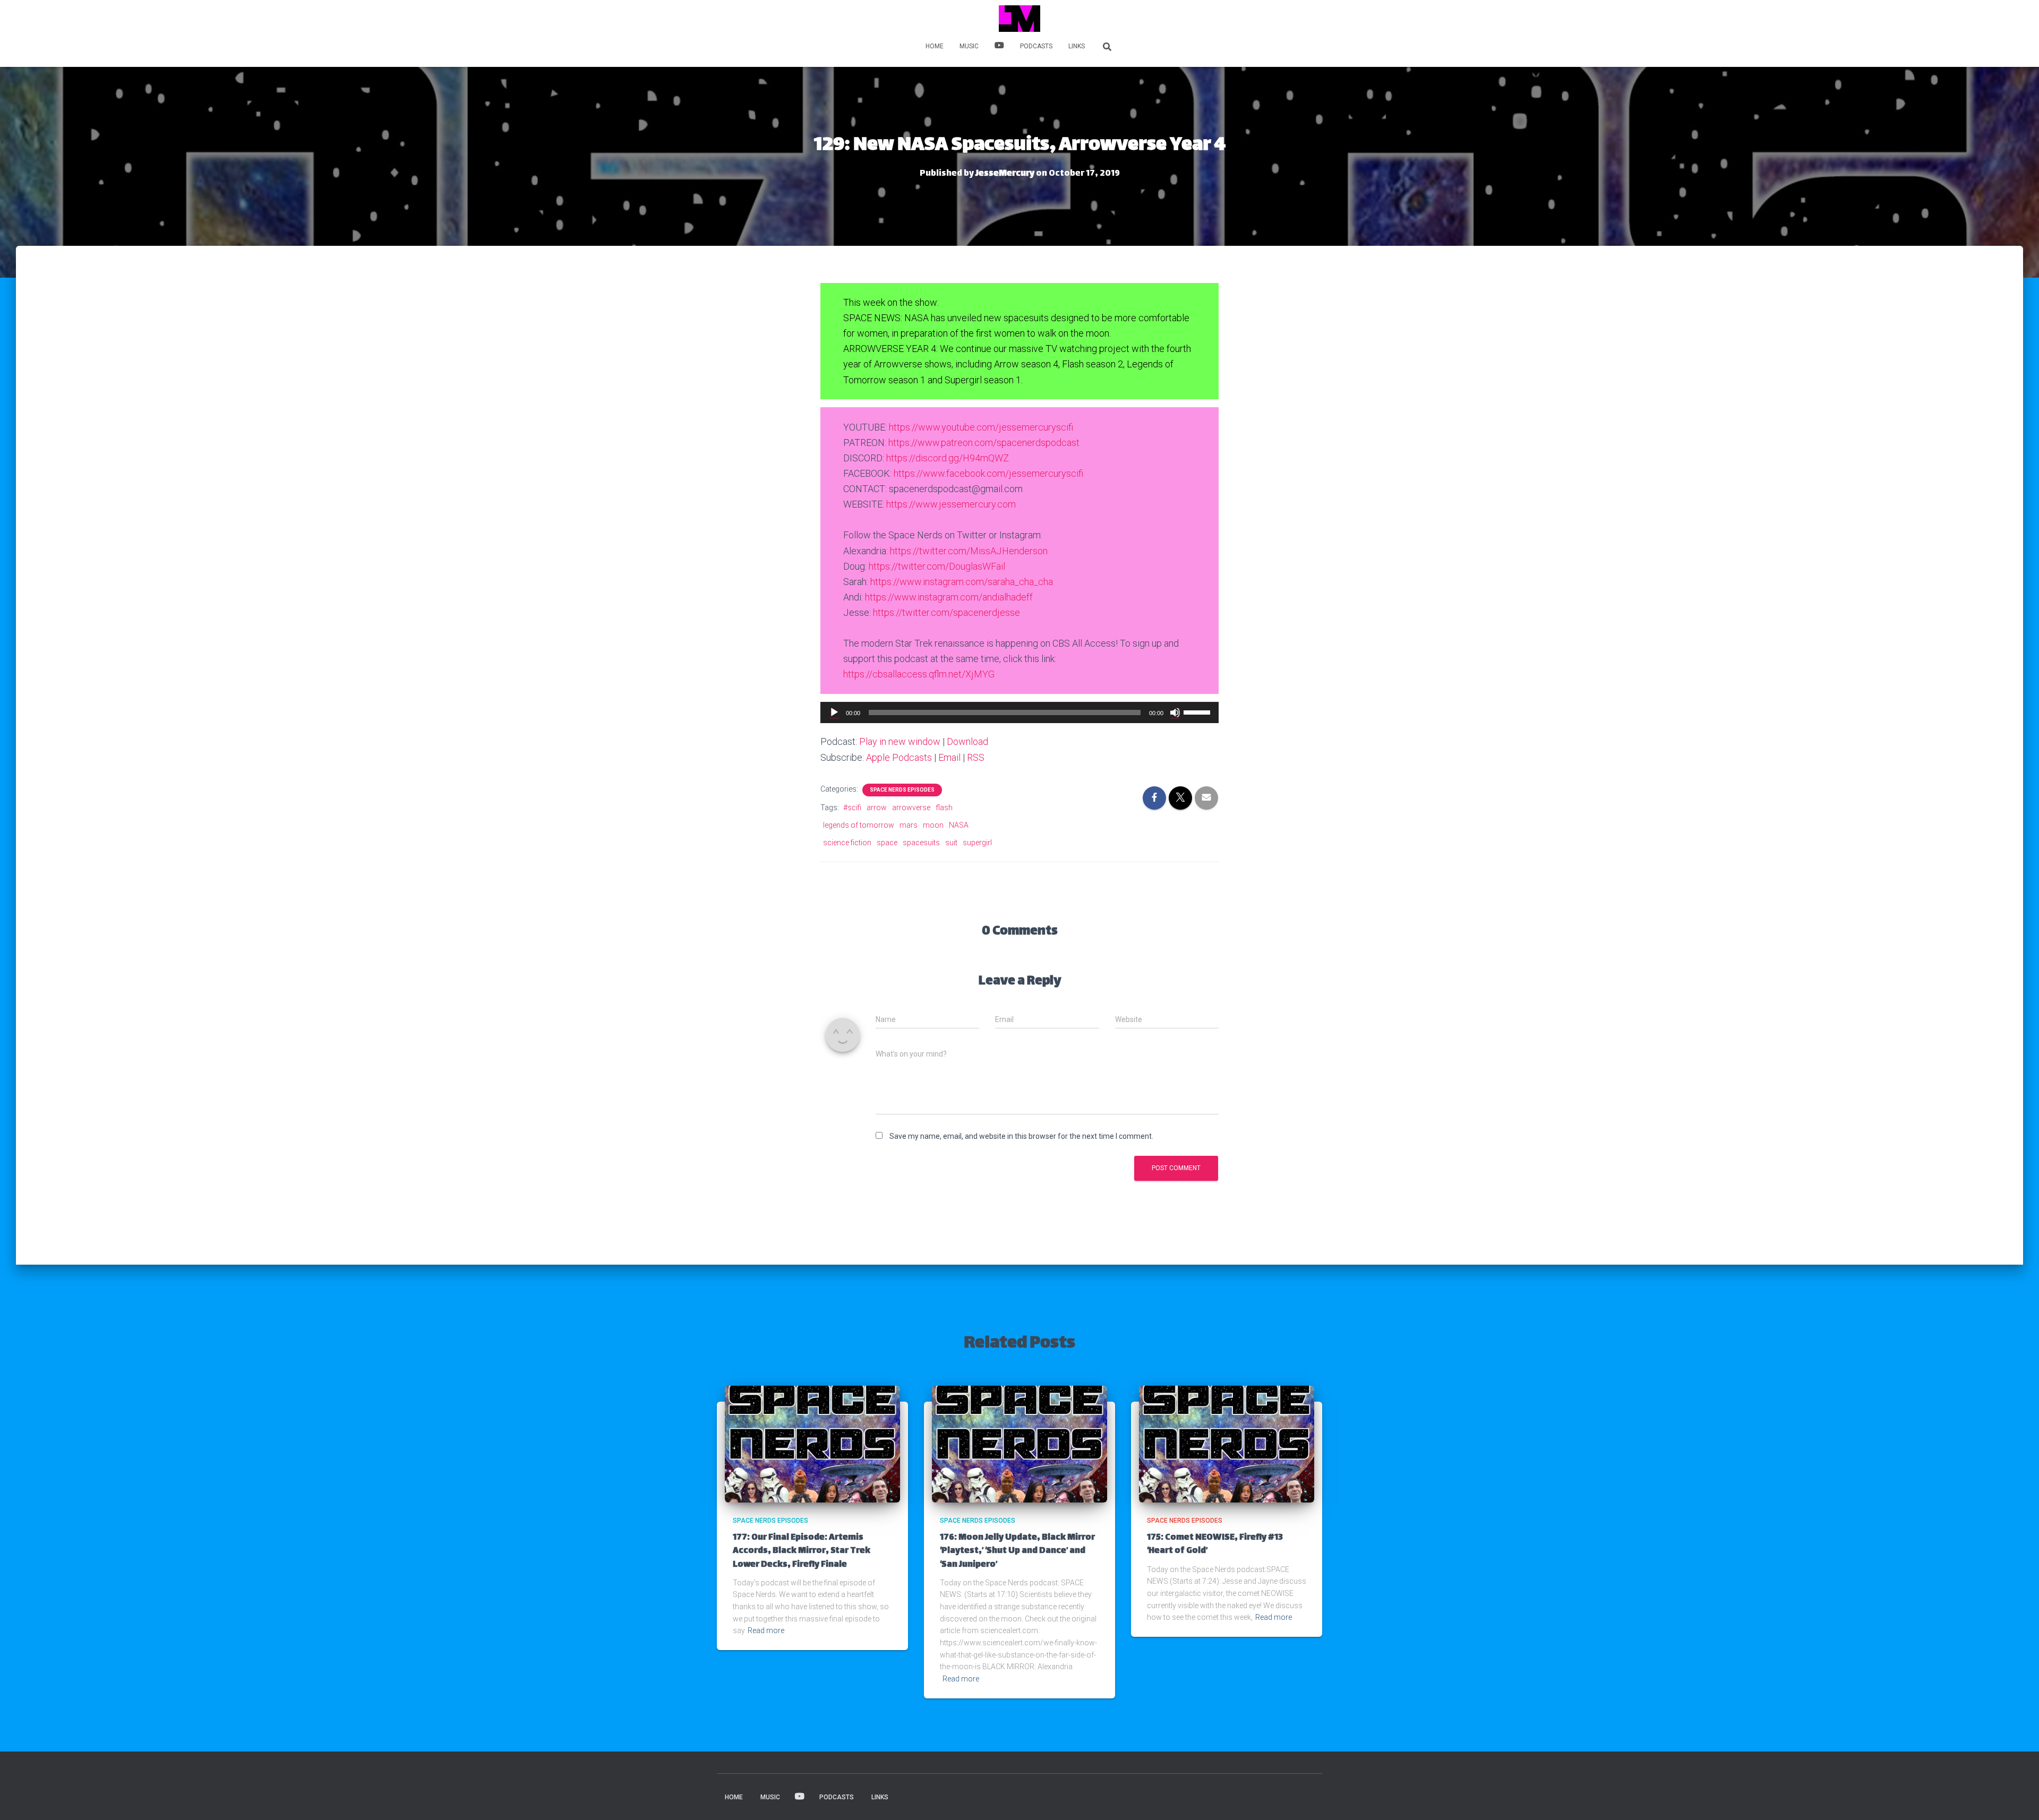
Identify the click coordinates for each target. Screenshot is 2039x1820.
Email (949, 757)
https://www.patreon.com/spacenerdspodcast (984, 443)
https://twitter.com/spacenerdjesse (946, 612)
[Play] (834, 712)
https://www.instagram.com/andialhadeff (949, 597)
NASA (959, 825)
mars (909, 825)
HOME (935, 46)
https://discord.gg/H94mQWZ (948, 458)
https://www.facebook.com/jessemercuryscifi (988, 473)
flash (944, 808)
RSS (976, 757)
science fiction (847, 843)
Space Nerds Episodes (902, 790)
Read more (766, 1630)
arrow (877, 808)
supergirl (977, 843)
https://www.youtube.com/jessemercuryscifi (981, 427)
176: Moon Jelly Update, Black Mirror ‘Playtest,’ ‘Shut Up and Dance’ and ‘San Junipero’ (1017, 1551)
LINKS (1077, 46)
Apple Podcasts (899, 757)
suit (951, 843)
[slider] (1198, 711)
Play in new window (900, 741)
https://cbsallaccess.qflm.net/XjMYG (919, 674)
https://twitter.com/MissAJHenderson (969, 551)
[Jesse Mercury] (1019, 19)
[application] (1019, 712)
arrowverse (911, 808)
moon (933, 825)
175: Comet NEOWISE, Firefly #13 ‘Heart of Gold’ (1215, 1544)
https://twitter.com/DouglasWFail (937, 566)
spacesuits (921, 843)
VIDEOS (999, 47)
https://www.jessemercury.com (951, 504)
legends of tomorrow (859, 825)
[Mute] (1175, 712)
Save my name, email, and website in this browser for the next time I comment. (1021, 1136)
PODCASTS (1036, 46)
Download (967, 741)
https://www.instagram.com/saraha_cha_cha (962, 582)
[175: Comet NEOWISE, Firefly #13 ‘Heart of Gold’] (1227, 1444)
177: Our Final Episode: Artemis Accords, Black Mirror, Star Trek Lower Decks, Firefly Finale (802, 1551)
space (887, 843)
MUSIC (969, 46)
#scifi (852, 808)
